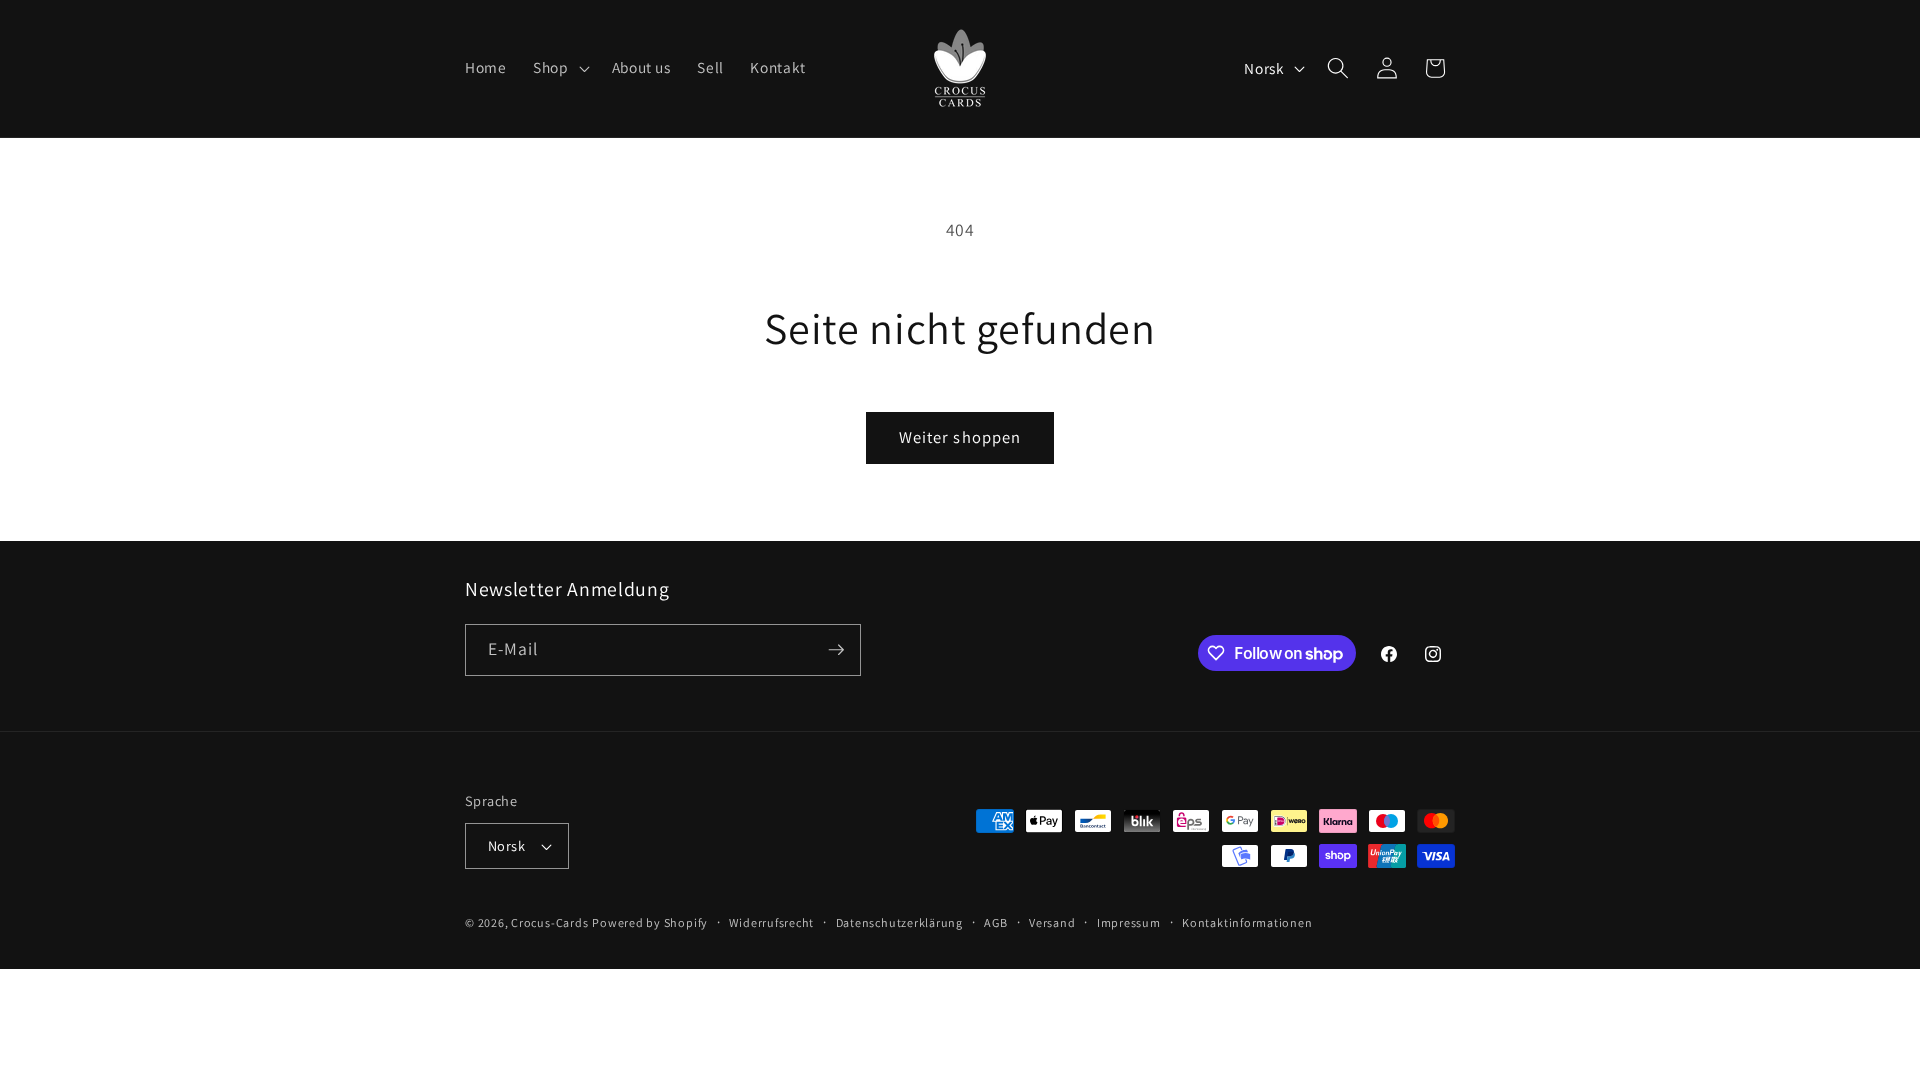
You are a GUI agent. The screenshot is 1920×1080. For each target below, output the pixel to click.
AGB (995, 922)
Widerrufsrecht (771, 922)
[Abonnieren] (836, 650)
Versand (1052, 922)
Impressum (1129, 922)
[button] (559, 68)
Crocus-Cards (549, 922)
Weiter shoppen (960, 437)
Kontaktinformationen (1247, 922)
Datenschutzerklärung (899, 922)
